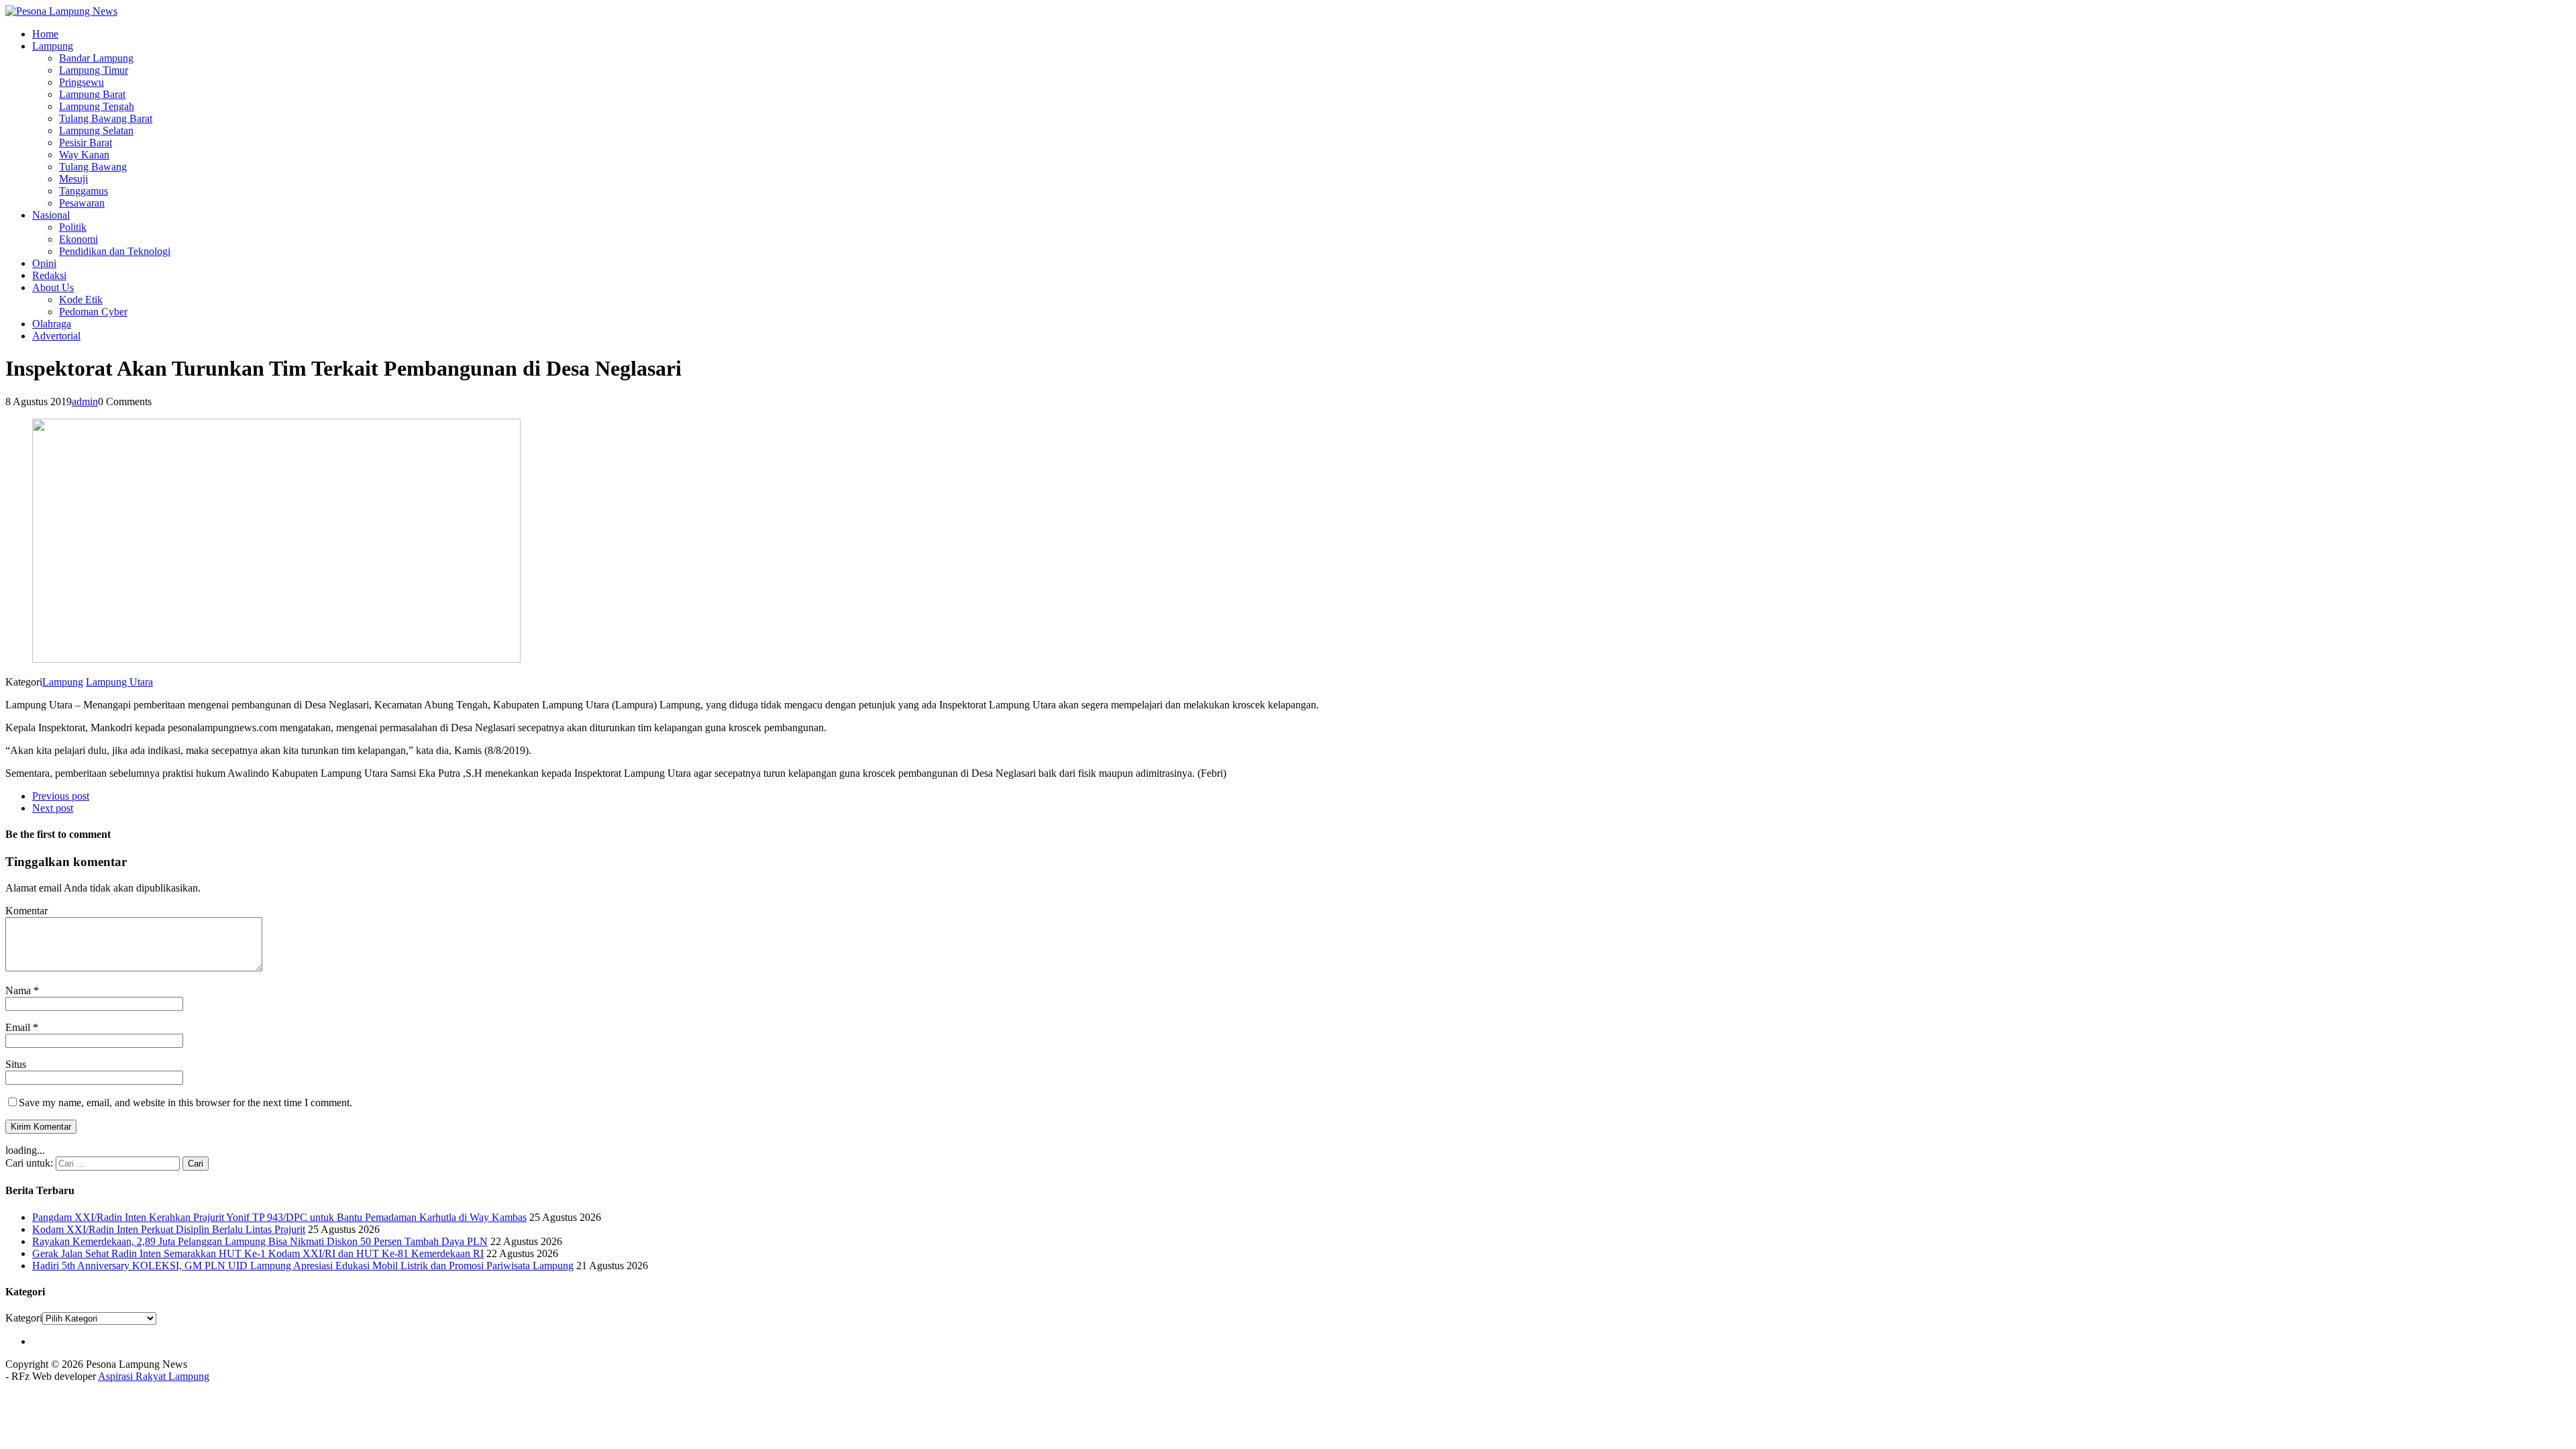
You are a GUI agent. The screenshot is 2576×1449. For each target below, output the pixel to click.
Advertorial (56, 336)
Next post (53, 808)
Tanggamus (84, 191)
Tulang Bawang (93, 167)
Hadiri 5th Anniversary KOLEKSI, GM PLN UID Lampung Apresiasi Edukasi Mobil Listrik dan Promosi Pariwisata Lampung (303, 1266)
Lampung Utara (119, 682)
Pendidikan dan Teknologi (115, 251)
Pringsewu (82, 82)
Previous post (61, 796)
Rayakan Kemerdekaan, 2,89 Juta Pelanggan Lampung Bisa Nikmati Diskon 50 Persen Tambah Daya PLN (260, 1241)
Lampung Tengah (97, 106)
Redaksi (49, 275)
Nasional (51, 215)
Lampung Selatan (96, 130)
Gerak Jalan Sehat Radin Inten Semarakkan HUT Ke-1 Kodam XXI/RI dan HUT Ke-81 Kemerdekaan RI (258, 1253)
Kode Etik (81, 300)
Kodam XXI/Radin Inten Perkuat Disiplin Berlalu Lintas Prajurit (169, 1229)
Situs (16, 1064)
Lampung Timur (94, 70)
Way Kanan (84, 155)
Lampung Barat (92, 94)
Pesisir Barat (86, 143)
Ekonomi (78, 239)
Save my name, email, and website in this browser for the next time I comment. (185, 1103)
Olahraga (52, 324)
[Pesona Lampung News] (1288, 11)
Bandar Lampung (96, 58)
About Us (53, 287)
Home (45, 34)
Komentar (26, 911)
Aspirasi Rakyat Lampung (154, 1376)
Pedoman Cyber (93, 312)
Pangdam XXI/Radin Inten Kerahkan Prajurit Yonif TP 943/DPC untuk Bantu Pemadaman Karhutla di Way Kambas (279, 1217)
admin (85, 401)
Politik (73, 227)
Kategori (24, 1318)
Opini (44, 263)
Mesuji (73, 179)
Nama (19, 990)
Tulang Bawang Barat (106, 118)
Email (19, 1027)
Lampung (53, 46)
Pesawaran (82, 203)
